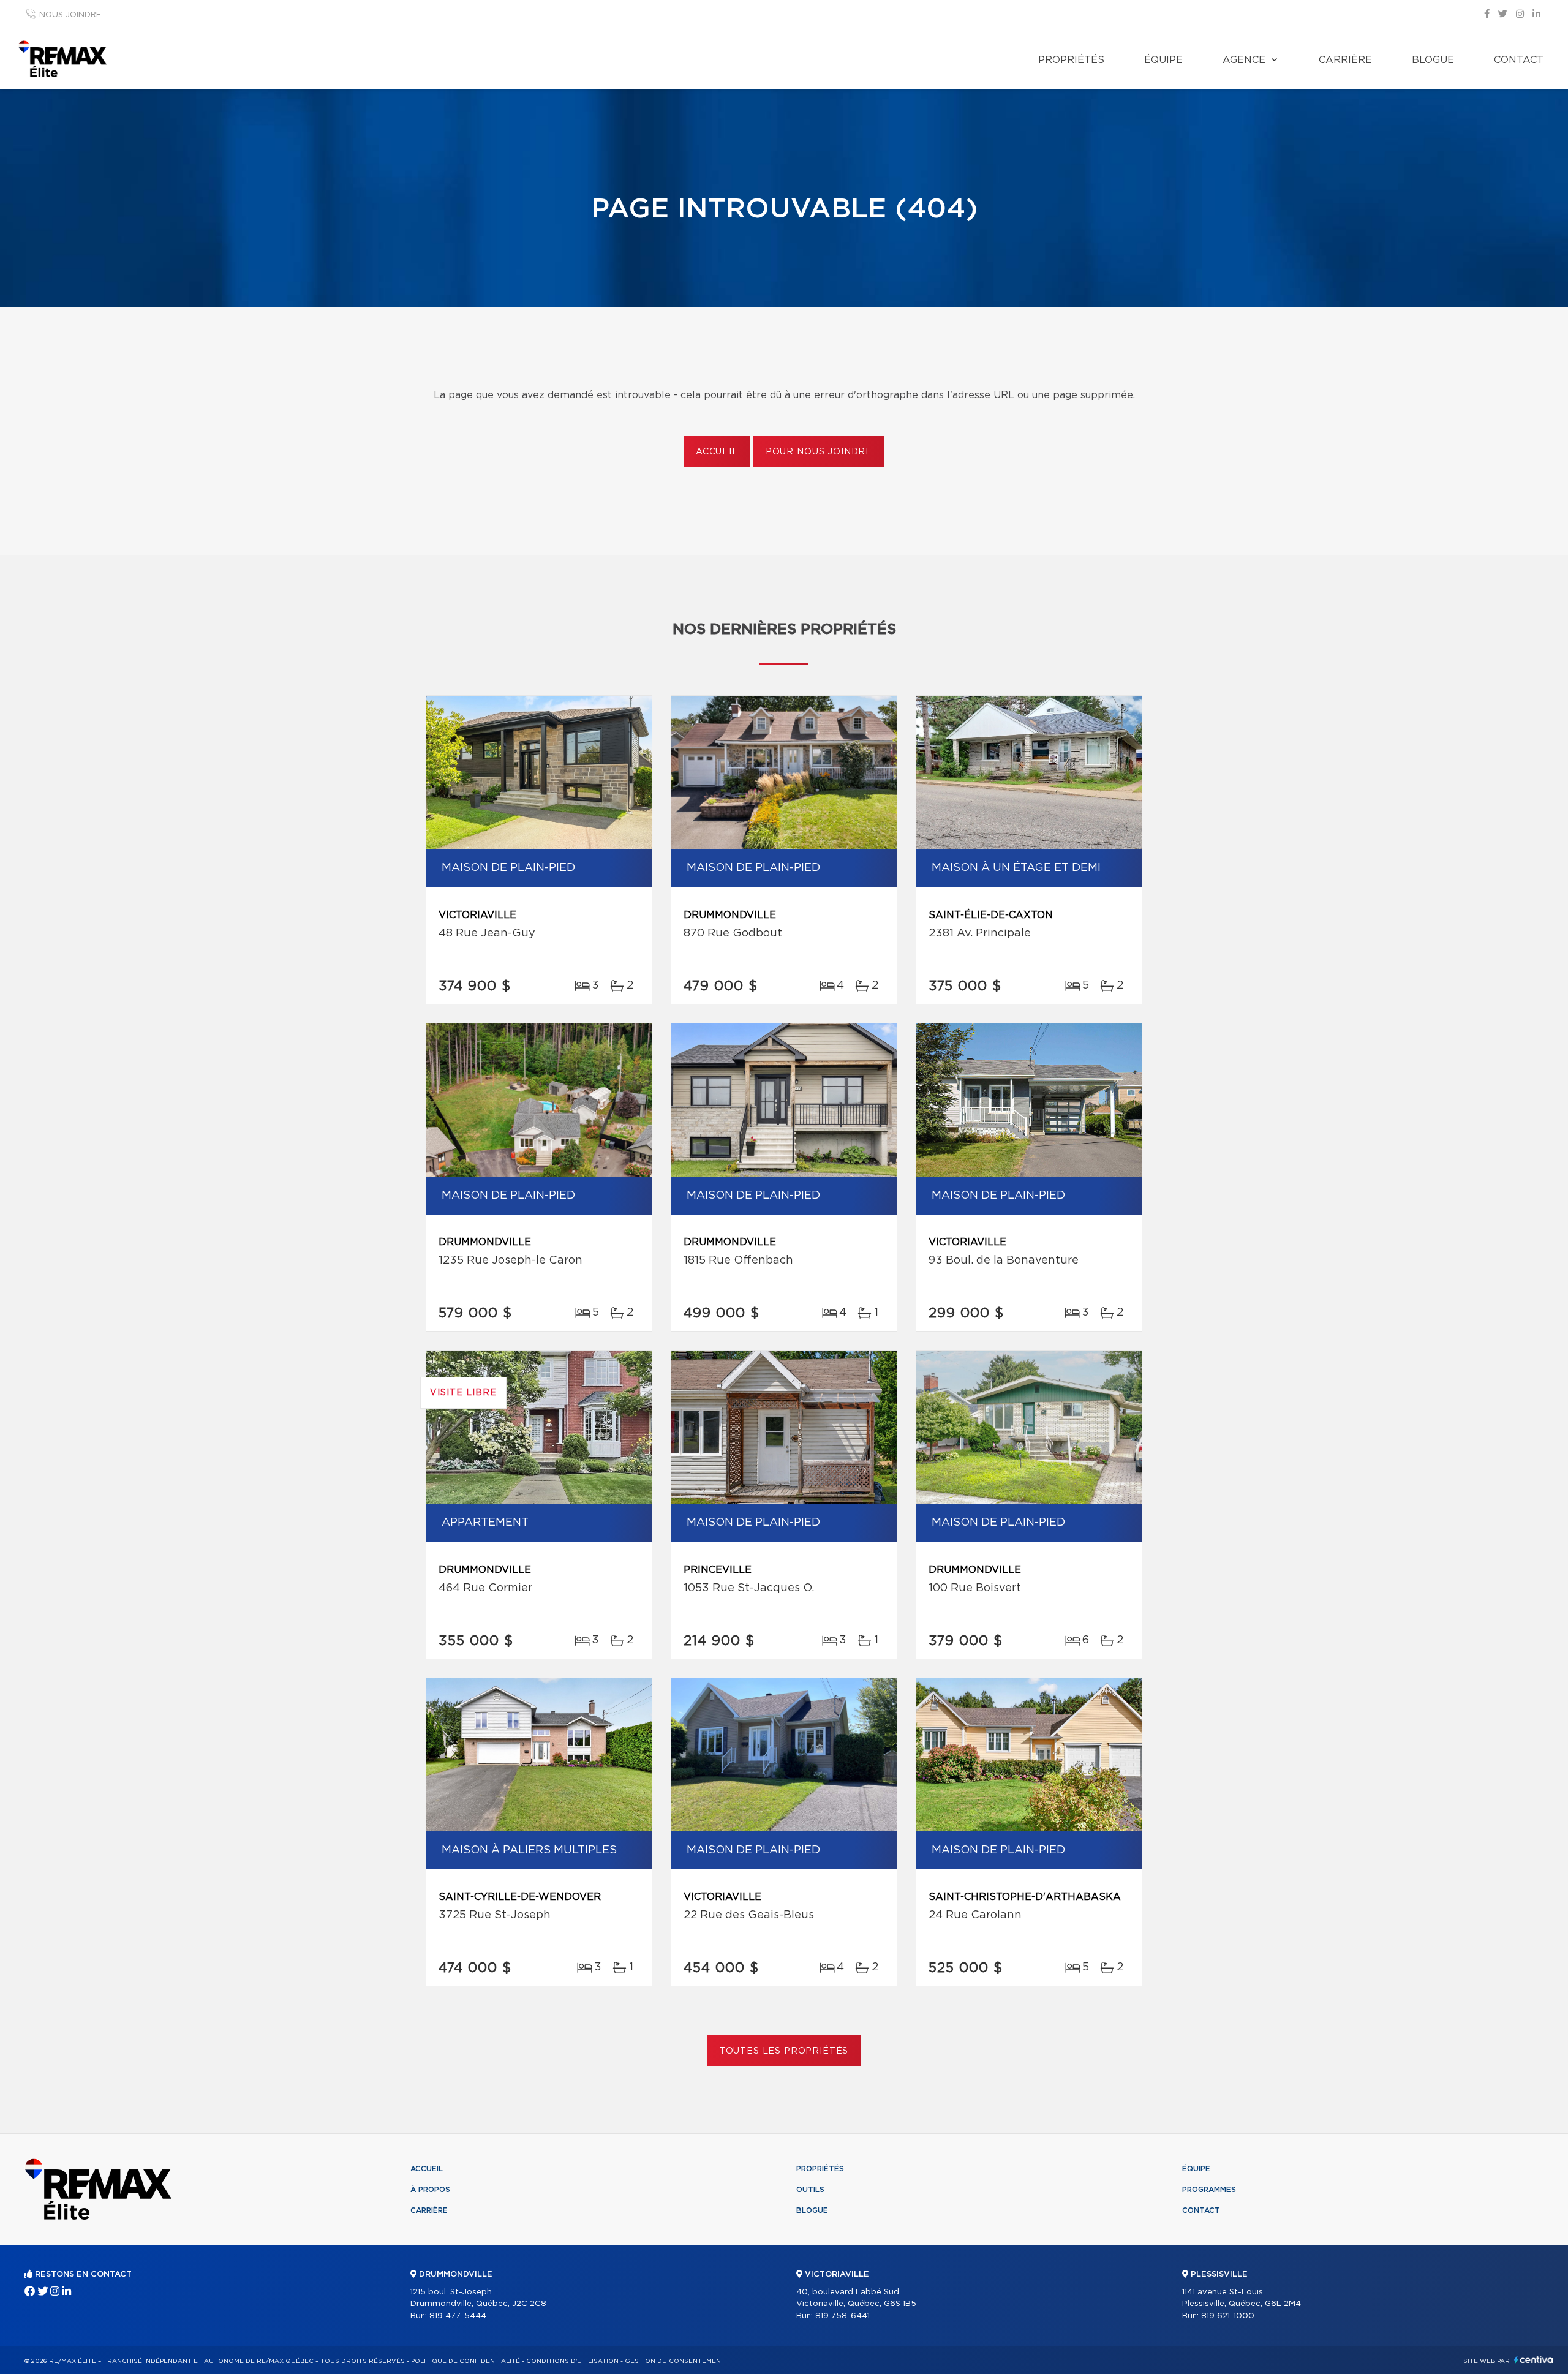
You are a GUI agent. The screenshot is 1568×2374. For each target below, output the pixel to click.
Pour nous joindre (819, 452)
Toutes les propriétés (784, 2051)
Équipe (1163, 60)
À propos (430, 2190)
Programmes (1209, 2190)
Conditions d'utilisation (572, 2361)
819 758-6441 (842, 2316)
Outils (810, 2190)
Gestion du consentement (675, 2361)
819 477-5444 (458, 2316)
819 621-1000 (1228, 2316)
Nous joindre (70, 15)
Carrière (1345, 60)
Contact (1519, 60)
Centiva (1534, 2360)
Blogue (1433, 60)
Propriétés (1071, 60)
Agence (1244, 60)
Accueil (717, 452)
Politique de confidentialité (466, 2361)
